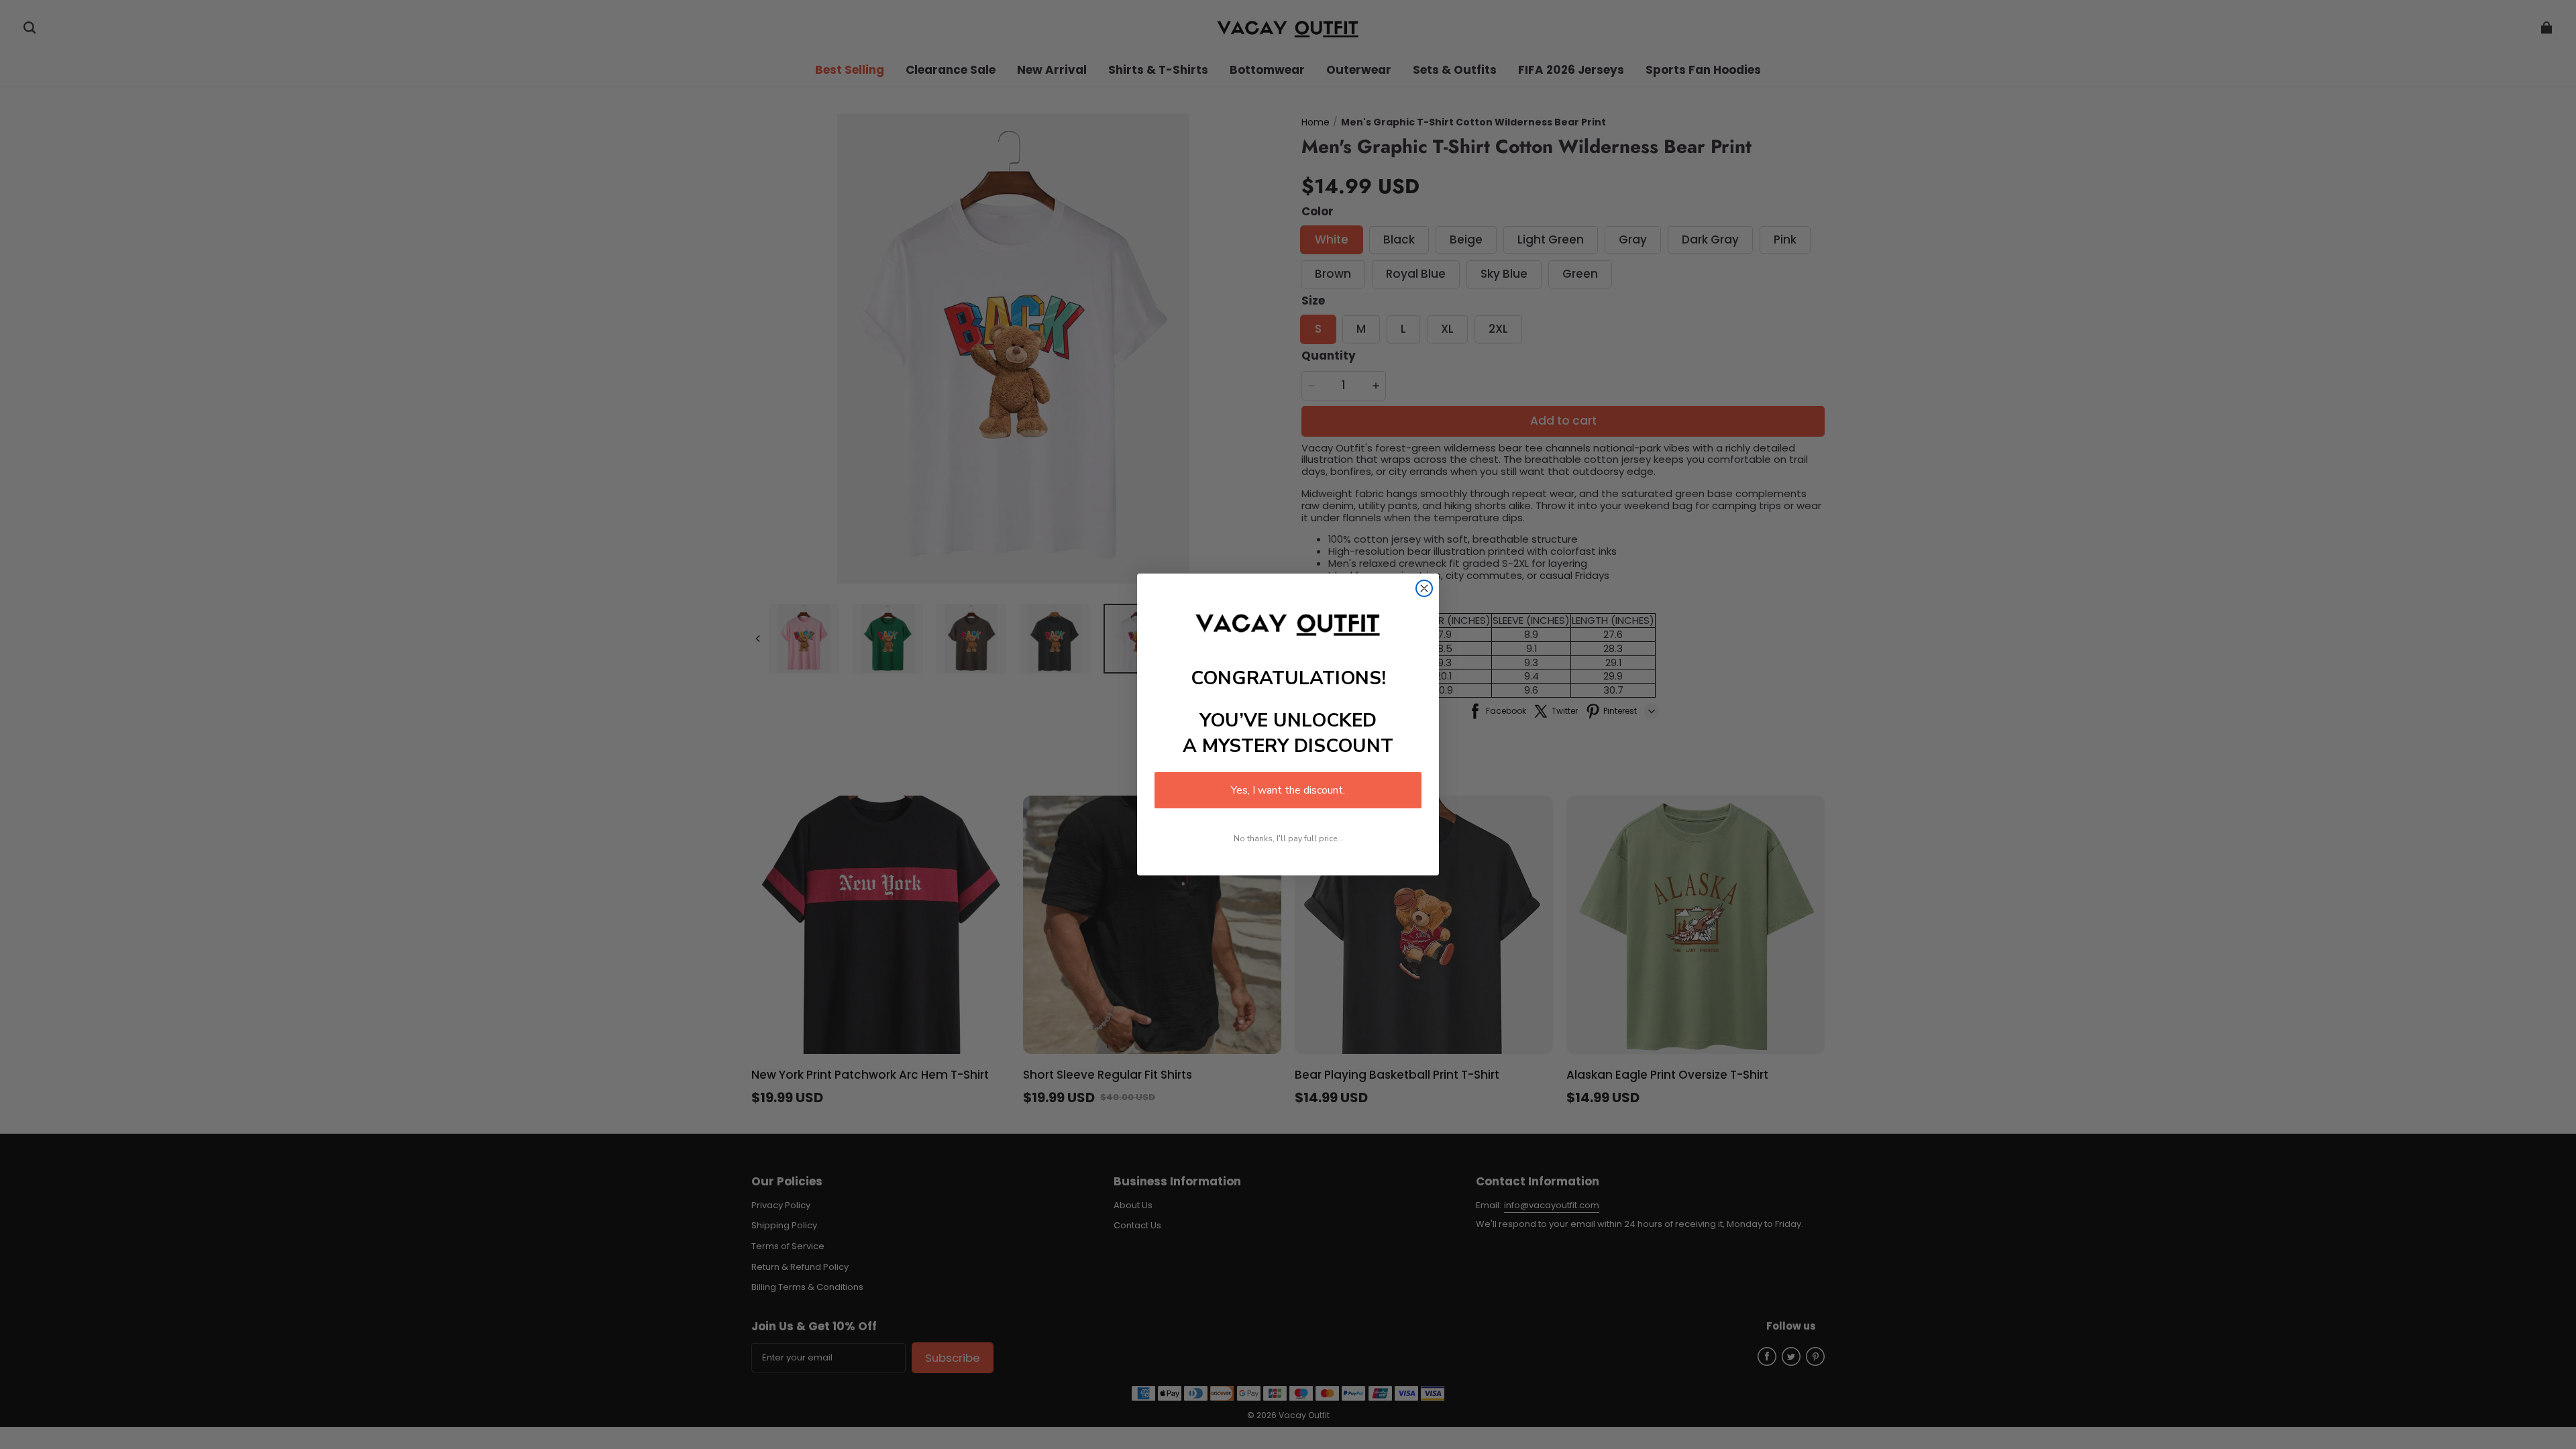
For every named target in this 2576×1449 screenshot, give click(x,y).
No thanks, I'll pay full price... (1288, 839)
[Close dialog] (1424, 588)
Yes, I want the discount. (1288, 790)
